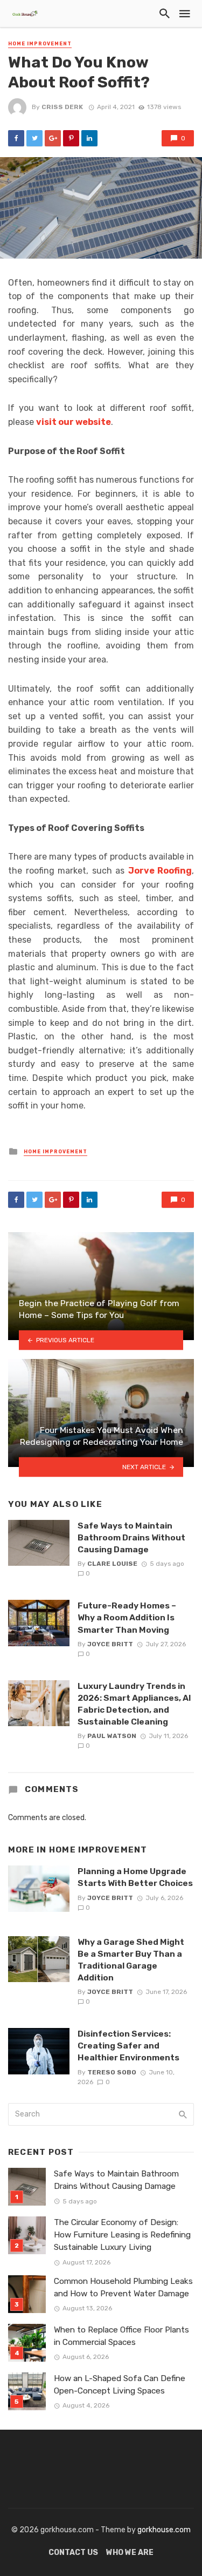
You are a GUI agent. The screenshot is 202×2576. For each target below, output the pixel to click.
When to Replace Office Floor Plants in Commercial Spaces (121, 2336)
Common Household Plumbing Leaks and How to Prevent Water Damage (123, 2287)
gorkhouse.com (164, 2530)
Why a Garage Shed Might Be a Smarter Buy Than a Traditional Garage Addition (131, 1960)
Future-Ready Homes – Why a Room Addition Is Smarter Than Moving (127, 1617)
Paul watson (112, 1736)
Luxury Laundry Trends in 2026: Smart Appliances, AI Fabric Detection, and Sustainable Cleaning (134, 1704)
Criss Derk (62, 107)
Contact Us (73, 2553)
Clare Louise (112, 1564)
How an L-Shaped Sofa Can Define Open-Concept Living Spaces (120, 2385)
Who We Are (130, 2553)
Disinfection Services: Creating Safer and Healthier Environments (128, 2046)
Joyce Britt (110, 1644)
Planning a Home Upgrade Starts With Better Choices (135, 1877)
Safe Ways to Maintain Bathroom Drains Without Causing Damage (131, 1537)
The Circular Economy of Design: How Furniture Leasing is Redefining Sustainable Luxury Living (122, 2235)
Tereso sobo (112, 2072)
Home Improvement (40, 44)
